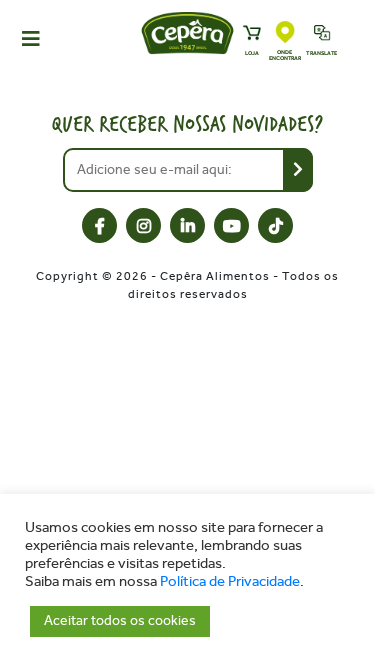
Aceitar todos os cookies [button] (120, 620)
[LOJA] (252, 34)
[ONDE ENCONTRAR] (285, 33)
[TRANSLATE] (322, 34)
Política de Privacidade (230, 581)
